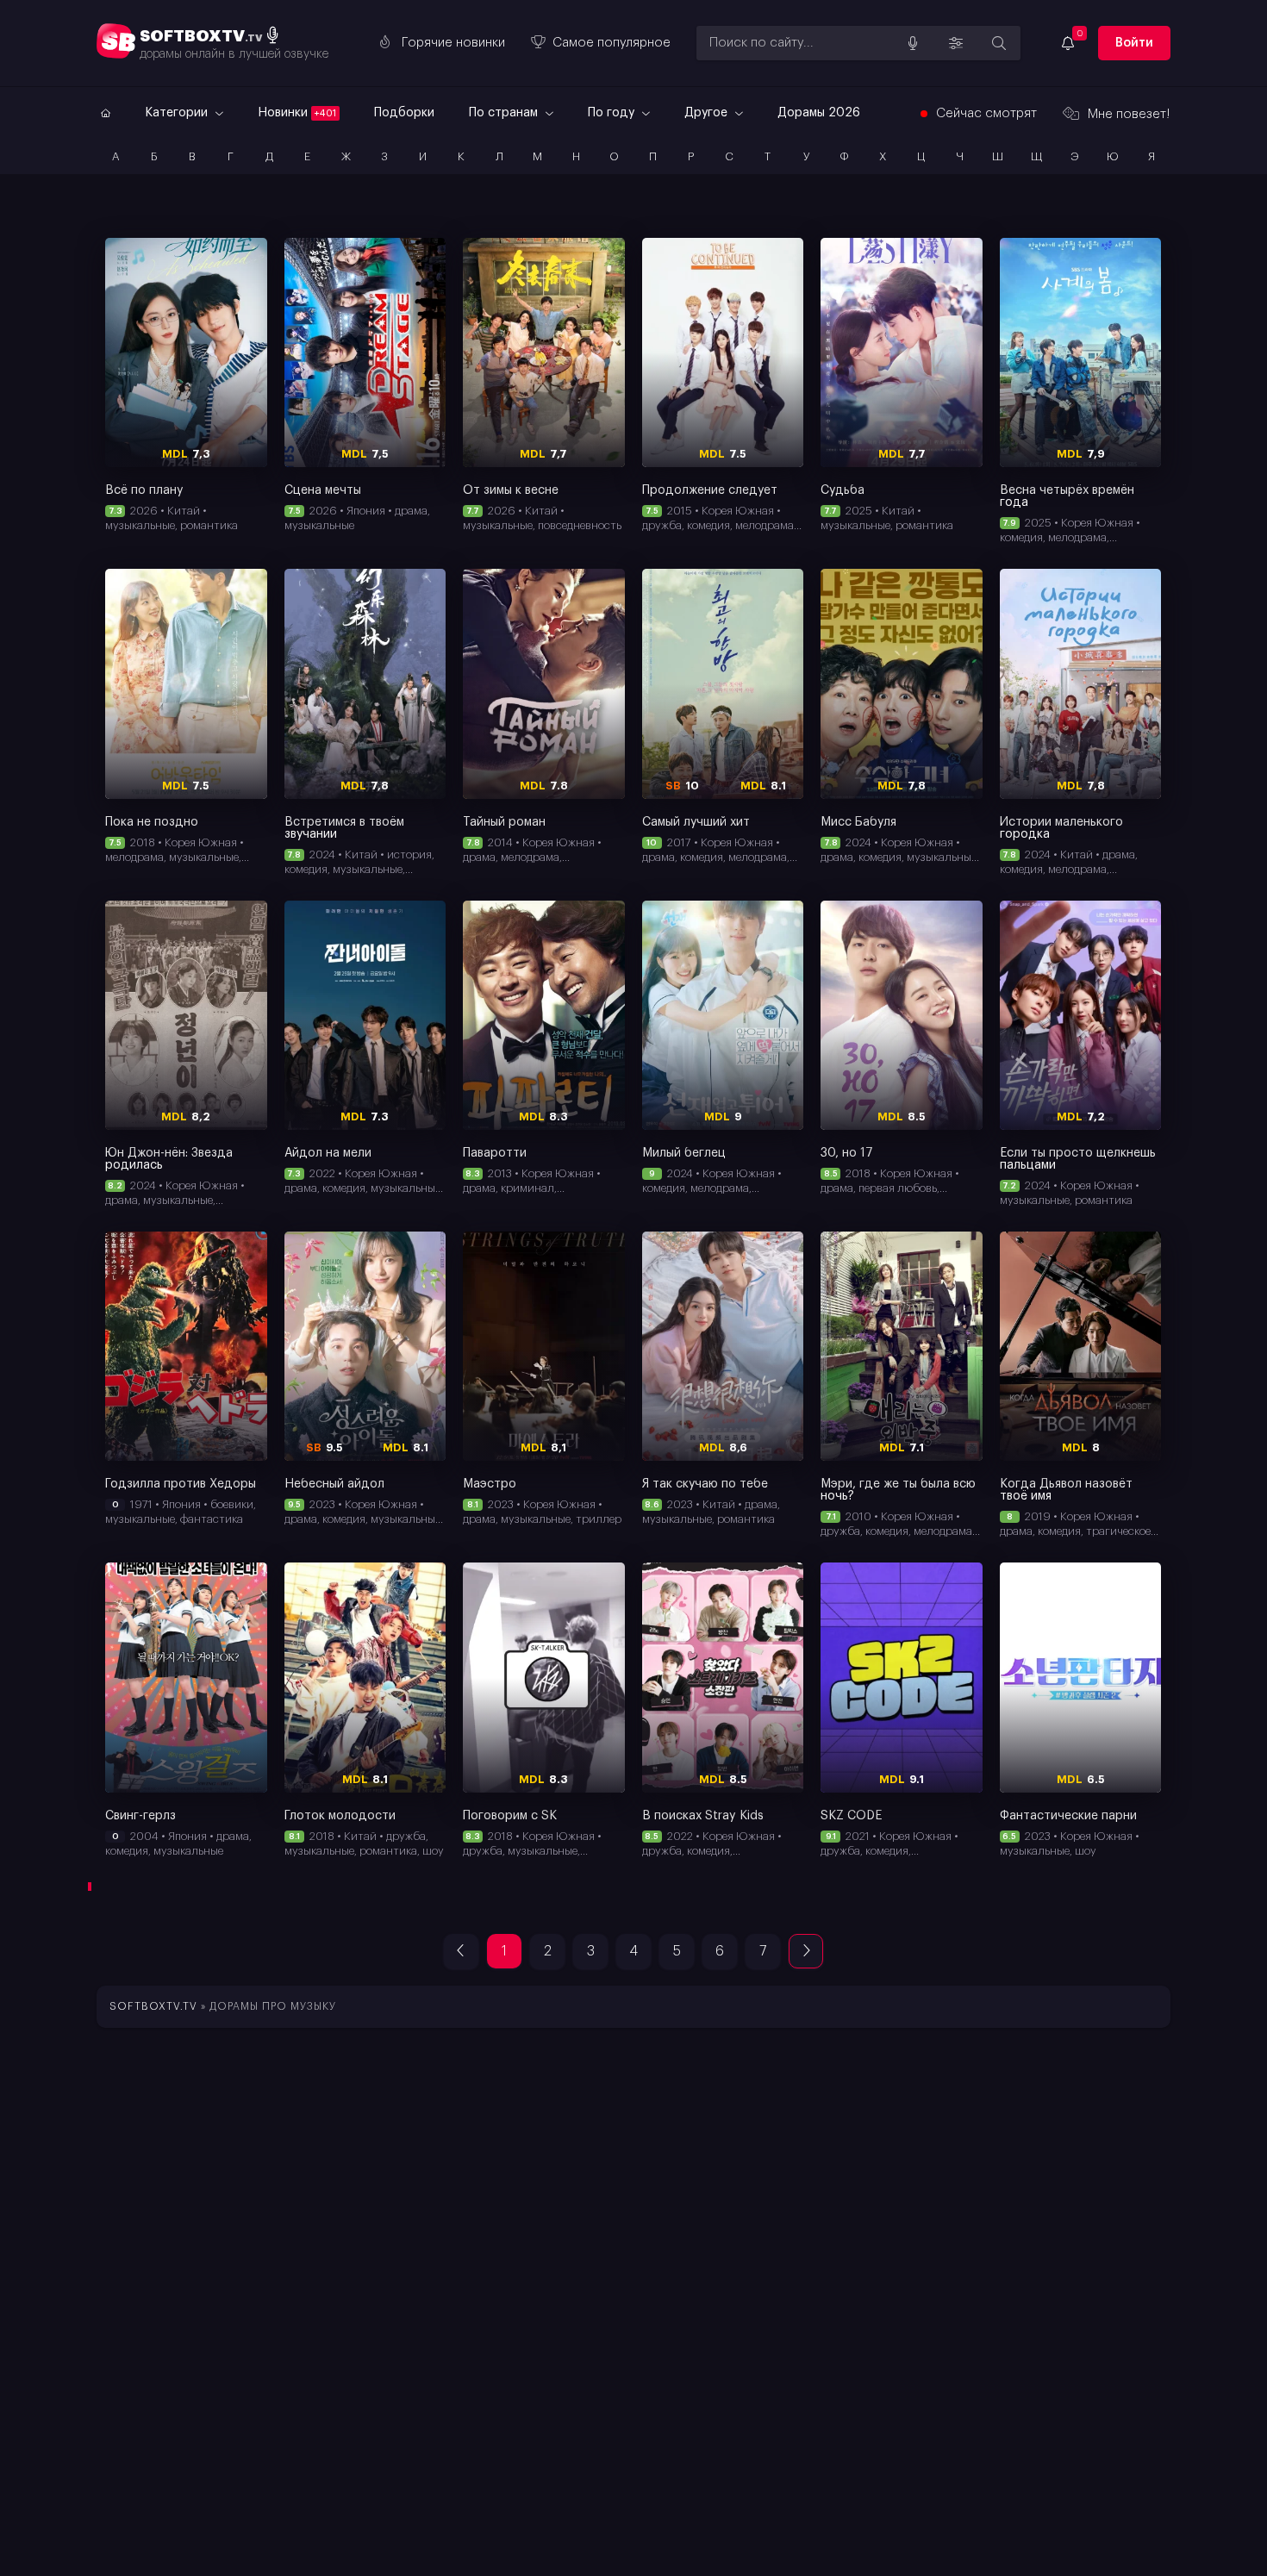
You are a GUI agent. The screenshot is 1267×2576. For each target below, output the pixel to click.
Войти (1134, 43)
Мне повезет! (1129, 114)
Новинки (297, 113)
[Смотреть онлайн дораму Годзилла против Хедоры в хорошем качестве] (186, 1346)
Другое (708, 113)
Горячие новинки (453, 43)
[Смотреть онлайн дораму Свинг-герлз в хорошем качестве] (186, 1677)
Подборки (404, 113)
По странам (505, 113)
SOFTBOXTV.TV (153, 2006)
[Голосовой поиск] (913, 43)
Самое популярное (612, 43)
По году (613, 113)
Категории (178, 113)
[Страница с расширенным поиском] (999, 43)
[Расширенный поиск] (956, 43)
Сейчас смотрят (986, 113)
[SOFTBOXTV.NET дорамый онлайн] (103, 113)
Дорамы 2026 (819, 113)
